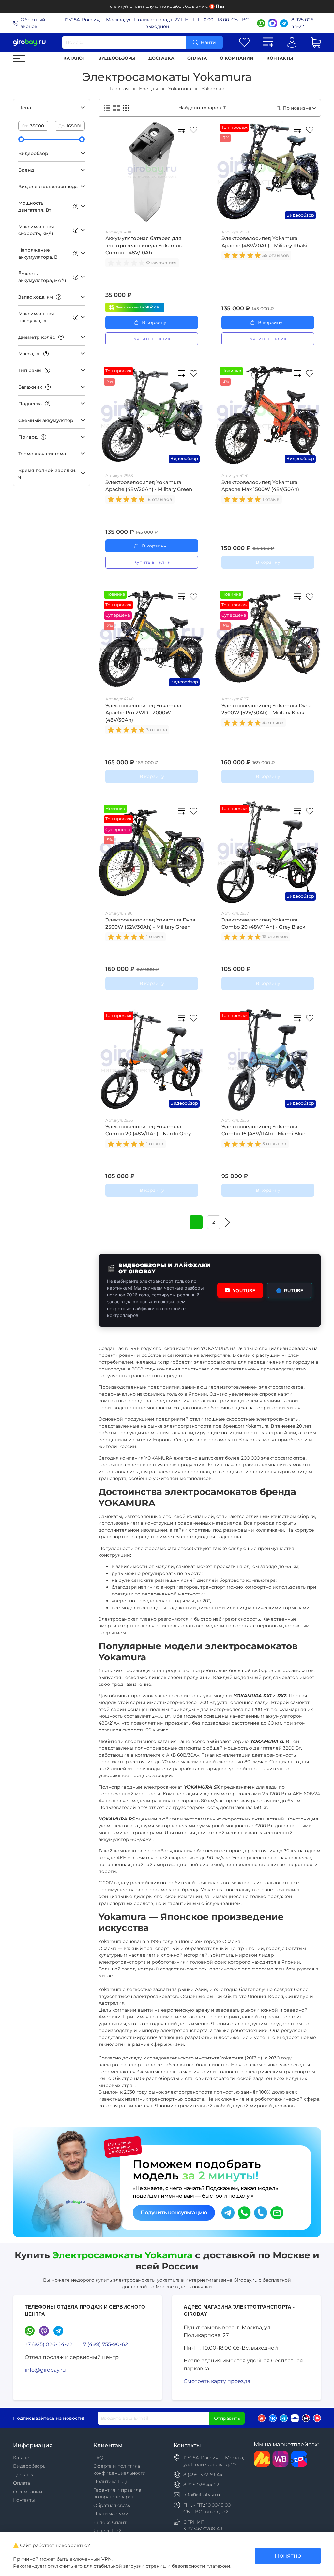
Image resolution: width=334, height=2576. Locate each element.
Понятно (288, 2556)
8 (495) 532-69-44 (203, 2475)
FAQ (98, 2458)
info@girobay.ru (45, 2370)
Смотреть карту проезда (217, 2381)
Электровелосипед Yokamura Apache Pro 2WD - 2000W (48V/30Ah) (143, 713)
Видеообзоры (117, 58)
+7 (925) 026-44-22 (49, 2344)
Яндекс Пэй (107, 2531)
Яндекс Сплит (110, 2522)
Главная (119, 89)
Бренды (148, 89)
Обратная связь (112, 2505)
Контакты (280, 58)
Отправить (227, 2418)
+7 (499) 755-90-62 (104, 2344)
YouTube (244, 1290)
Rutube (290, 1290)
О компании (237, 58)
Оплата (197, 58)
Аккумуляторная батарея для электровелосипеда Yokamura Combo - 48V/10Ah (144, 246)
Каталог (74, 58)
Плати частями (111, 2514)
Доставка (161, 58)
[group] (127, 263)
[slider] (21, 139)
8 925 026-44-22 (303, 23)
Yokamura (180, 89)
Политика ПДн (111, 2481)
